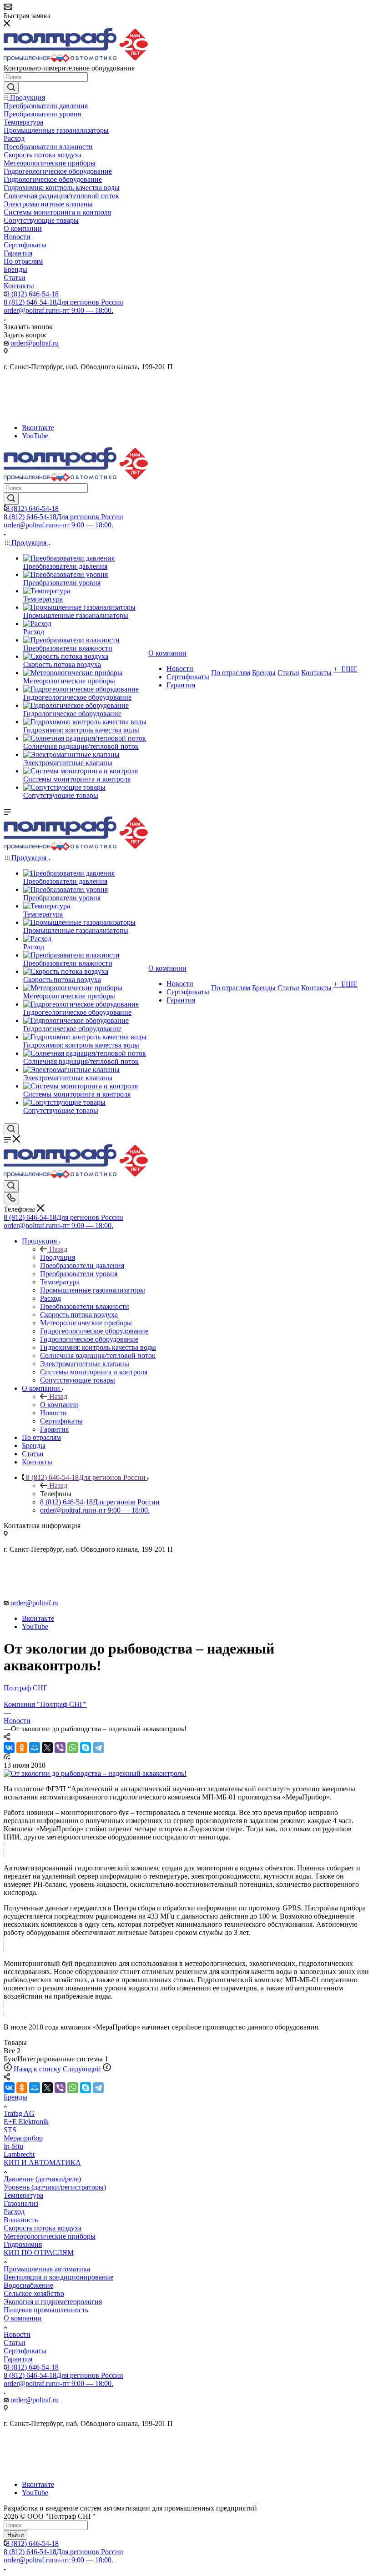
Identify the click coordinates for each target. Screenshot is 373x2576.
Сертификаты (25, 2351)
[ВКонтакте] (9, 1748)
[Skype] (86, 1748)
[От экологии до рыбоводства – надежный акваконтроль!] (95, 1773)
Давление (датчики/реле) (42, 2179)
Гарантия (18, 2359)
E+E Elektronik (26, 2122)
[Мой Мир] (35, 1748)
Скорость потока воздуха (43, 2228)
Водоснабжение (28, 2285)
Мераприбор (23, 2138)
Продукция (58, 1257)
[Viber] (60, 1748)
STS (10, 2130)
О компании (59, 1405)
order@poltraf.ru (58, 310)
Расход (14, 2212)
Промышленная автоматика (47, 2269)
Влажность (21, 2220)
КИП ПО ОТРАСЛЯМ (39, 2253)
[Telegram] (98, 1748)
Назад (58, 1249)
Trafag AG (19, 2113)
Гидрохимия (23, 2244)
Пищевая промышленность (46, 2310)
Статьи (15, 2343)
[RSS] (7, 1757)
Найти (15, 2535)
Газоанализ (21, 2203)
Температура (23, 2195)
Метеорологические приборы (50, 2236)
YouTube (35, 436)
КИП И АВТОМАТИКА (42, 2163)
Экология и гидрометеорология (53, 2302)
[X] (47, 1748)
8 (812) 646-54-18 (32, 294)
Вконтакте (38, 428)
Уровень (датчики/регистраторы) (55, 2187)
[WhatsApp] (73, 1748)
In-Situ (13, 2146)
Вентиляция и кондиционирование (58, 2277)
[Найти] (11, 88)
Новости (17, 2334)
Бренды (15, 2097)
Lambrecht (19, 2154)
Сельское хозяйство (34, 2293)
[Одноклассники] (22, 1748)
